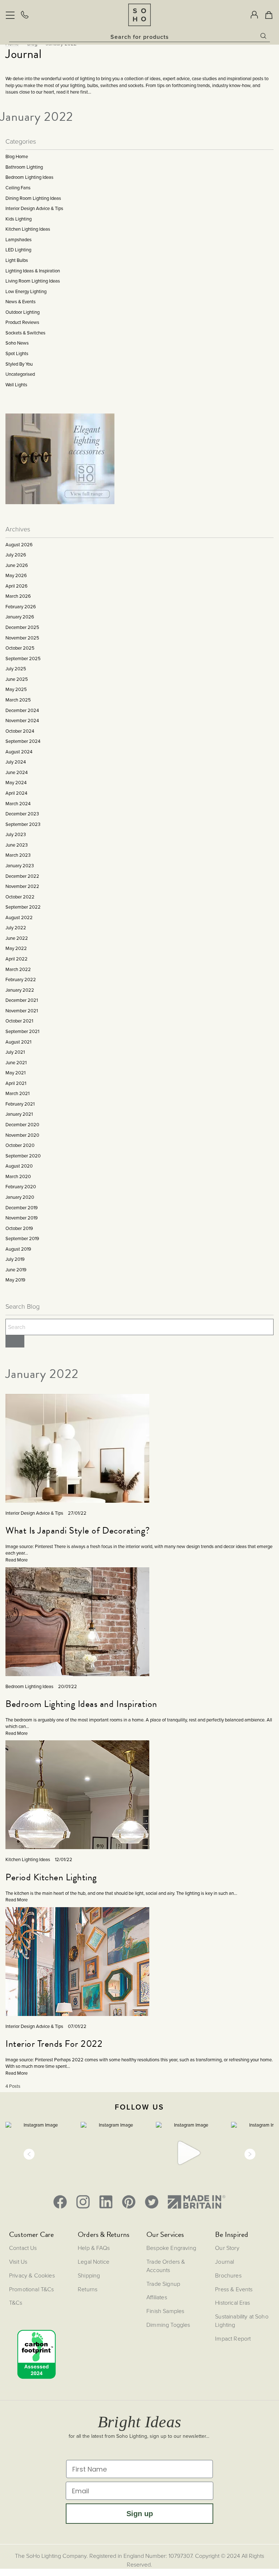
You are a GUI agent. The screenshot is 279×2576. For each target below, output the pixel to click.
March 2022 (18, 969)
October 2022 (20, 897)
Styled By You (19, 364)
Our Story (227, 2248)
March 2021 (17, 1093)
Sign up (140, 2514)
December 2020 (22, 1125)
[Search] (15, 1341)
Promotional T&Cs (32, 2289)
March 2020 (18, 1176)
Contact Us (23, 2248)
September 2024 (23, 741)
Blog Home (17, 157)
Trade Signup (163, 2284)
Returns (88, 2289)
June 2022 (17, 938)
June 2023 (17, 845)
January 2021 (19, 1114)
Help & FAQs (94, 2248)
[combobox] (139, 37)
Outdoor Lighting (23, 312)
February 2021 (20, 1104)
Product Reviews (22, 322)
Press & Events (234, 2289)
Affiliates (157, 2297)
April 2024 (16, 793)
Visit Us (18, 2262)
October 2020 (20, 1145)
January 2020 (20, 1197)
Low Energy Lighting (26, 291)
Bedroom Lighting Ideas (29, 177)
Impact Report (233, 2338)
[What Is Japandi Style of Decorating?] (77, 1485)
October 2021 (19, 1021)
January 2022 (20, 990)
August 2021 (18, 1042)
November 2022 (22, 886)
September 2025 (23, 659)
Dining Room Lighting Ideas (33, 198)
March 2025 (18, 700)
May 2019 (15, 1280)
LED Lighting (18, 250)
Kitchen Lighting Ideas (28, 229)
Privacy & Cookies (32, 2275)
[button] (29, 2154)
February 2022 (21, 980)
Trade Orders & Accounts (166, 2266)
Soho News (17, 343)
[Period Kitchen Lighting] (77, 1837)
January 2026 (20, 617)
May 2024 (16, 783)
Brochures (228, 2275)
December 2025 (22, 627)
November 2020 (22, 1135)
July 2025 (16, 669)
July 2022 (16, 928)
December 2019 (22, 1208)
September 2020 (23, 1156)
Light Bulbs (17, 260)
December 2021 (22, 1000)
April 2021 (16, 1083)
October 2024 (20, 731)
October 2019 (19, 1228)
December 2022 (22, 876)
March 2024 (18, 804)
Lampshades (19, 240)
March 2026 (18, 596)
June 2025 (17, 679)
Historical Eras (232, 2303)
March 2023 (18, 855)
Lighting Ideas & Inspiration (33, 271)
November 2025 (22, 638)
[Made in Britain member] (197, 2202)
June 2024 (17, 772)
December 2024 (22, 710)
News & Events (21, 302)
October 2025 (20, 648)
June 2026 (17, 565)
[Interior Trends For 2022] (77, 2016)
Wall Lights (16, 385)
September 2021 (22, 1031)
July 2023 (16, 834)
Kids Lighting (19, 219)
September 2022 (23, 907)
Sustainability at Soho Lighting (242, 2320)
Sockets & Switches (25, 333)
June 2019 (16, 1270)
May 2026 (16, 575)
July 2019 (15, 1259)
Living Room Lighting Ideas (33, 281)
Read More (17, 1560)
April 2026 (17, 586)
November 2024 (22, 721)
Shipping (89, 2275)
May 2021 (15, 1073)
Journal (225, 2262)
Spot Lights (17, 353)
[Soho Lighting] (139, 15)
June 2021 (16, 1063)
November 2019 (22, 1218)
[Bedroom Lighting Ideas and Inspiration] (77, 1640)
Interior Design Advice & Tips (34, 208)
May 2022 (16, 948)
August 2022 (19, 917)
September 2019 (22, 1238)
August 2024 (19, 752)
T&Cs (16, 2303)
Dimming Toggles (168, 2325)
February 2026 (21, 607)
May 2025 (16, 689)
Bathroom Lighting (24, 167)
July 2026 (16, 555)
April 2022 (17, 959)
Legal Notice (94, 2262)
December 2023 (22, 814)
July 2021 (15, 1052)
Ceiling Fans (18, 188)
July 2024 (16, 762)
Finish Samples (165, 2311)
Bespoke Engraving (171, 2248)
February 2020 (21, 1187)
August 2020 (19, 1166)
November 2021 (22, 1011)
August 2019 (18, 1249)
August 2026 (19, 545)
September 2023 (23, 824)
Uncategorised (20, 374)
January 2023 (20, 866)
